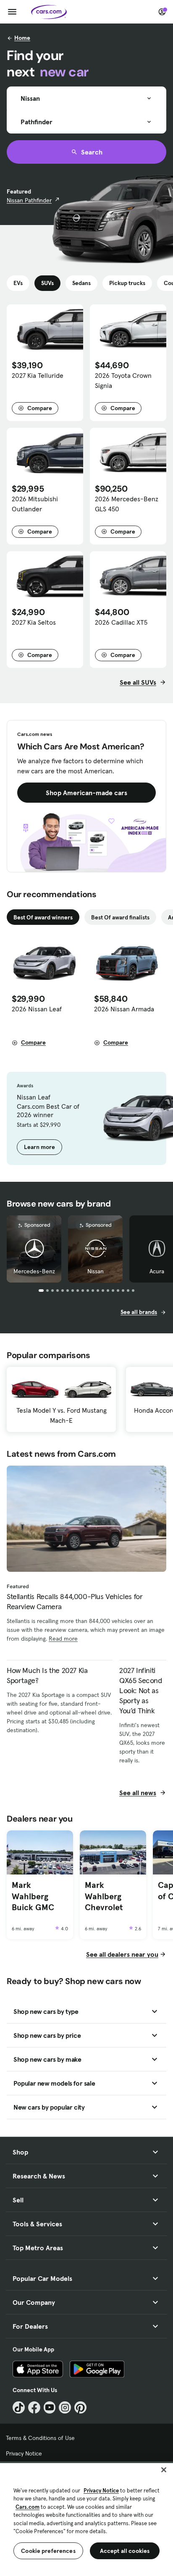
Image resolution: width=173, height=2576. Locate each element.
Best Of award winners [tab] (43, 917)
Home (22, 38)
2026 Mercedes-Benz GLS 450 (127, 504)
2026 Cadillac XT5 (121, 622)
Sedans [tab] (81, 283)
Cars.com (28, 2507)
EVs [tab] (18, 283)
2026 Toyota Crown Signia (123, 380)
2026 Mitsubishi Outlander (35, 504)
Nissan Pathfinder (29, 200)
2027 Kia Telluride (38, 375)
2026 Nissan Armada (124, 1009)
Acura (157, 1271)
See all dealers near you (122, 1954)
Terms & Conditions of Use (40, 2438)
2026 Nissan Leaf (37, 1009)
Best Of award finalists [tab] (120, 917)
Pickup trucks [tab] (127, 283)
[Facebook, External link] (34, 2407)
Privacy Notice (24, 2453)
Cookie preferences (48, 2551)
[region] (86, 2519)
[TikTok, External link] (19, 2407)
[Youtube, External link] (50, 2407)
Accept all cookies (125, 2551)
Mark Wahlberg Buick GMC (33, 1896)
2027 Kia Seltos (34, 622)
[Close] (164, 2470)
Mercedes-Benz (34, 1271)
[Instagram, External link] (65, 2407)
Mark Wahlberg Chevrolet (104, 1896)
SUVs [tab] (47, 283)
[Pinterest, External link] (80, 2407)
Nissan (96, 1271)
